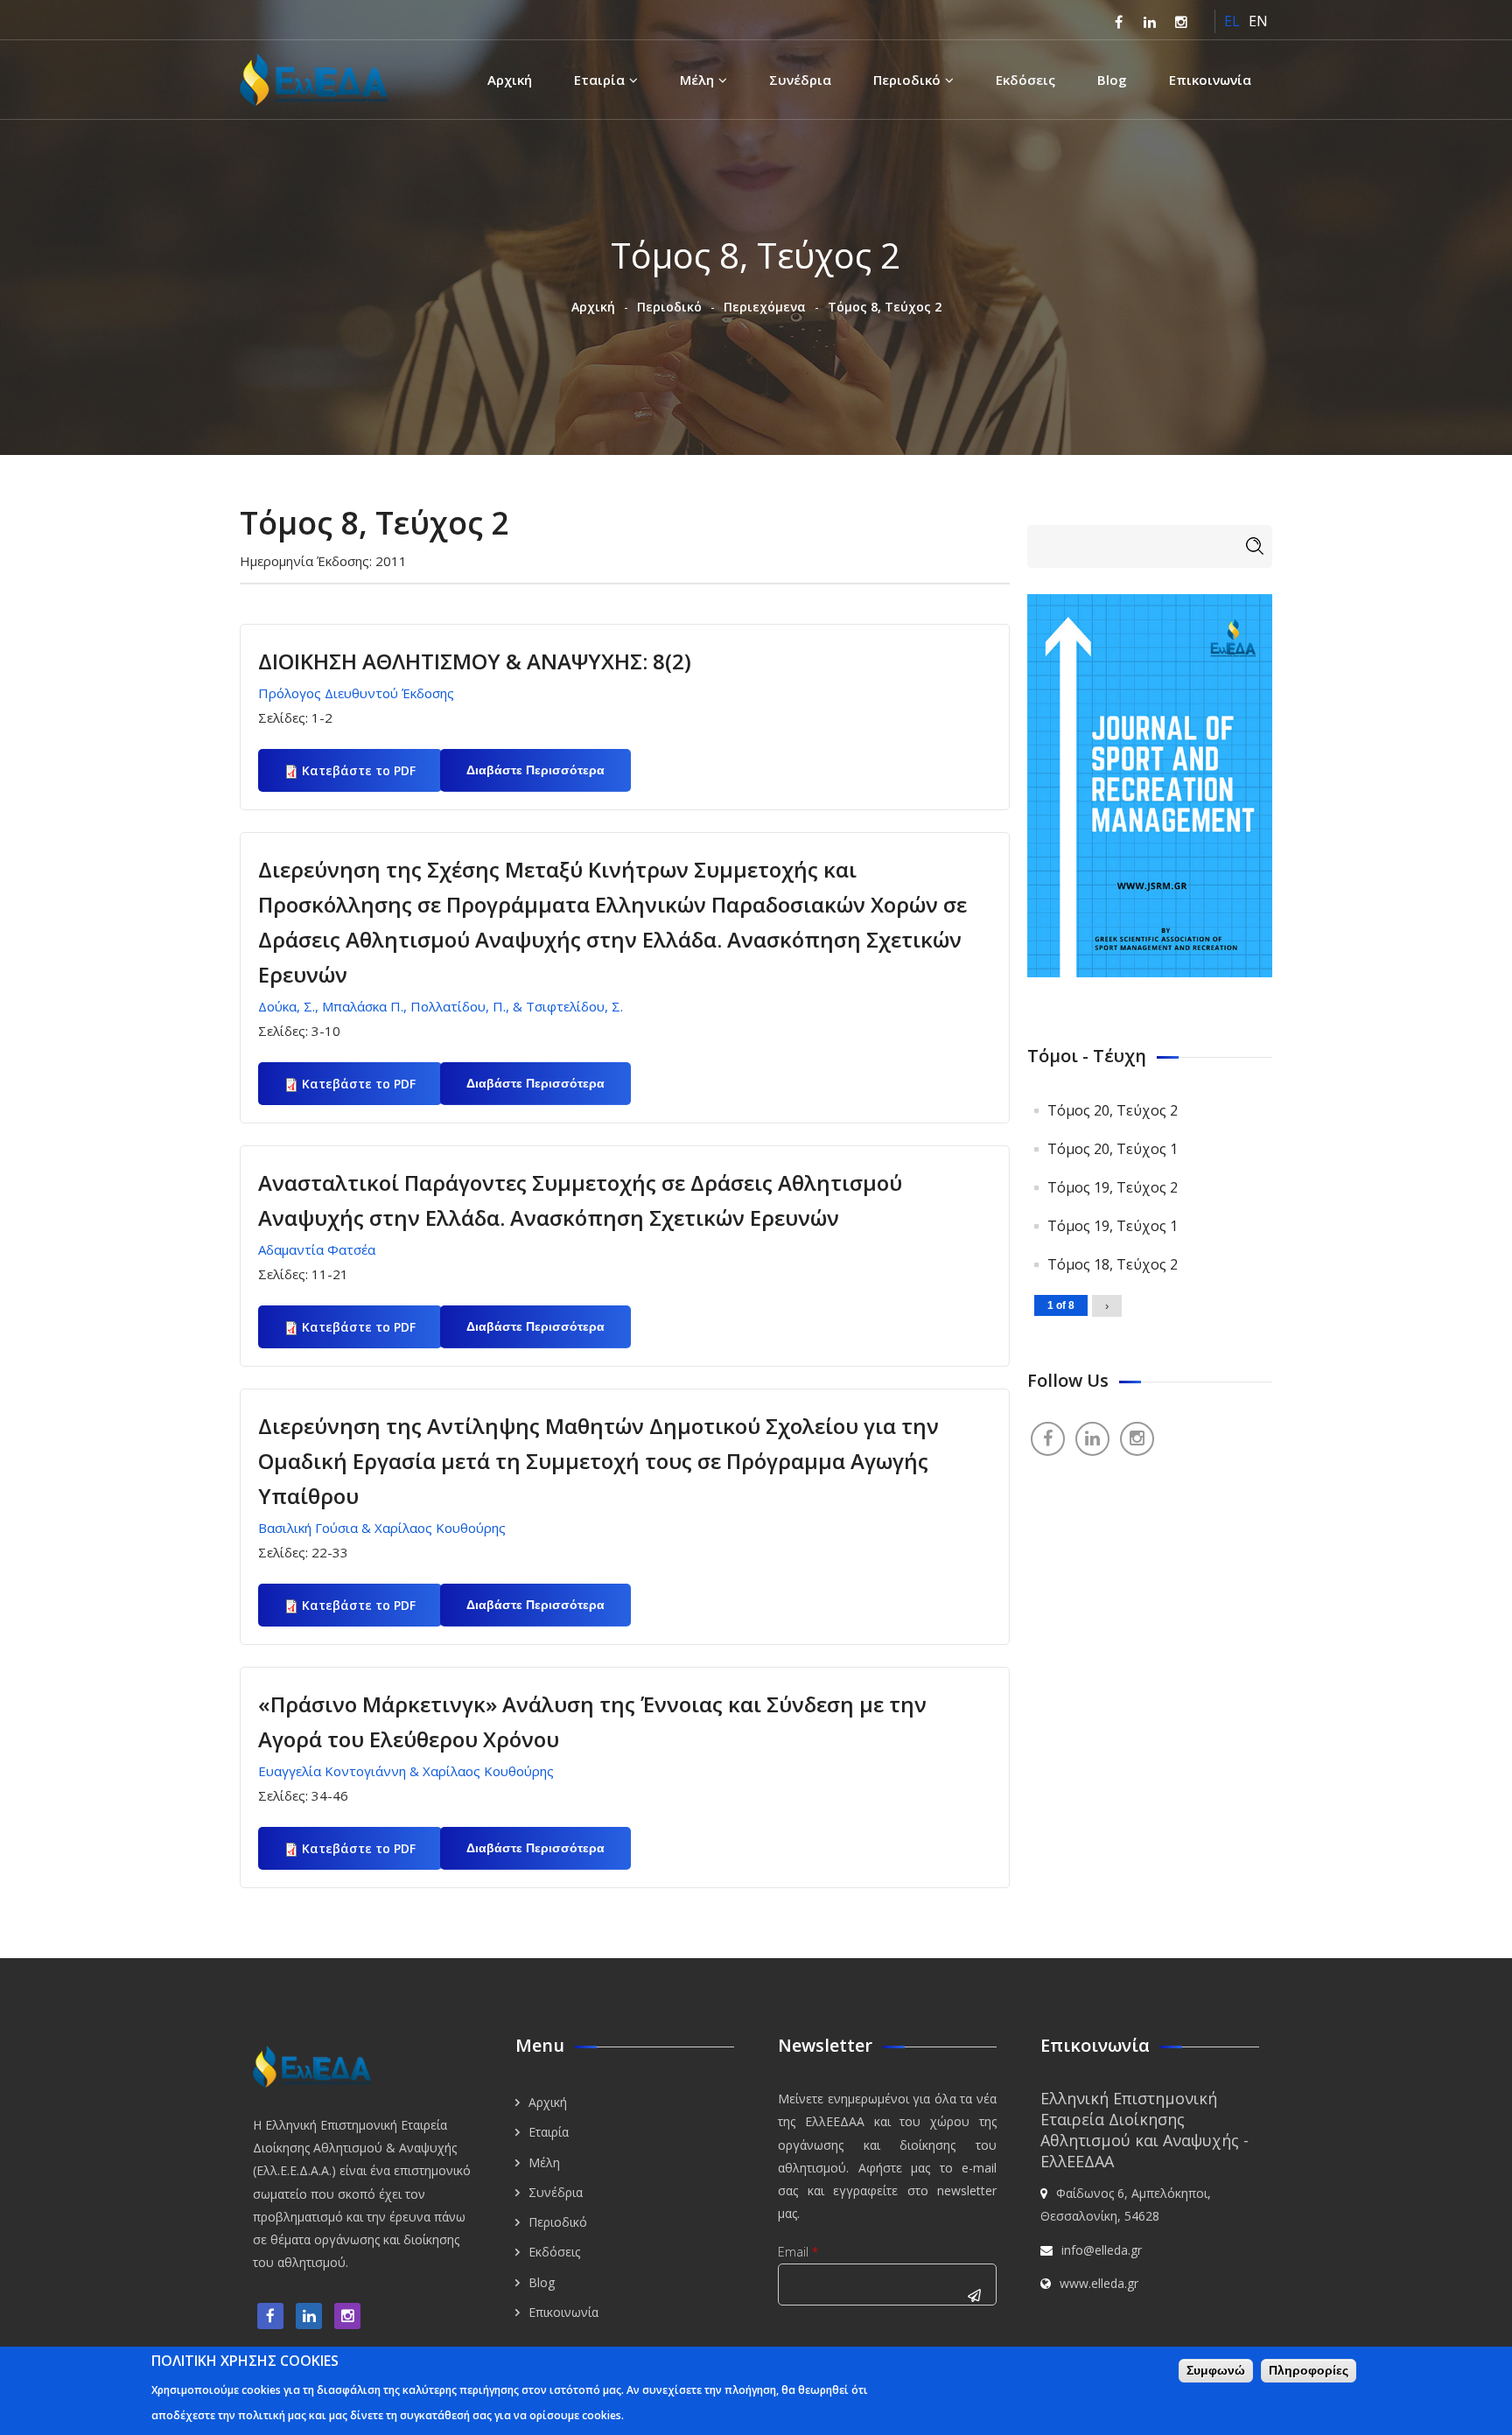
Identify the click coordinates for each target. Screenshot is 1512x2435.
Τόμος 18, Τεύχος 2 (1113, 1264)
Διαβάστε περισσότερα (549, 777)
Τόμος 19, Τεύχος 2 (1113, 1187)
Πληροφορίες (1309, 2370)
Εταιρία (599, 80)
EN (1258, 21)
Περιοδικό (907, 80)
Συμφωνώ (1216, 2370)
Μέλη (697, 80)
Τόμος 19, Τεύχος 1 (1113, 1226)
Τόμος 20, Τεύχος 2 (1113, 1110)
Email (798, 2252)
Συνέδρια (800, 80)
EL (1232, 21)
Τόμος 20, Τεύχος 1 (1113, 1149)
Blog (1112, 80)
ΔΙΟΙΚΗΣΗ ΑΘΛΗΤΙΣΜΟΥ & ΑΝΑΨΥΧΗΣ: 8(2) (475, 661)
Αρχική (510, 80)
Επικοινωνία (1210, 80)
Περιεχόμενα (765, 307)
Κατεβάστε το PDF (359, 770)
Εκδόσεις (1025, 80)
